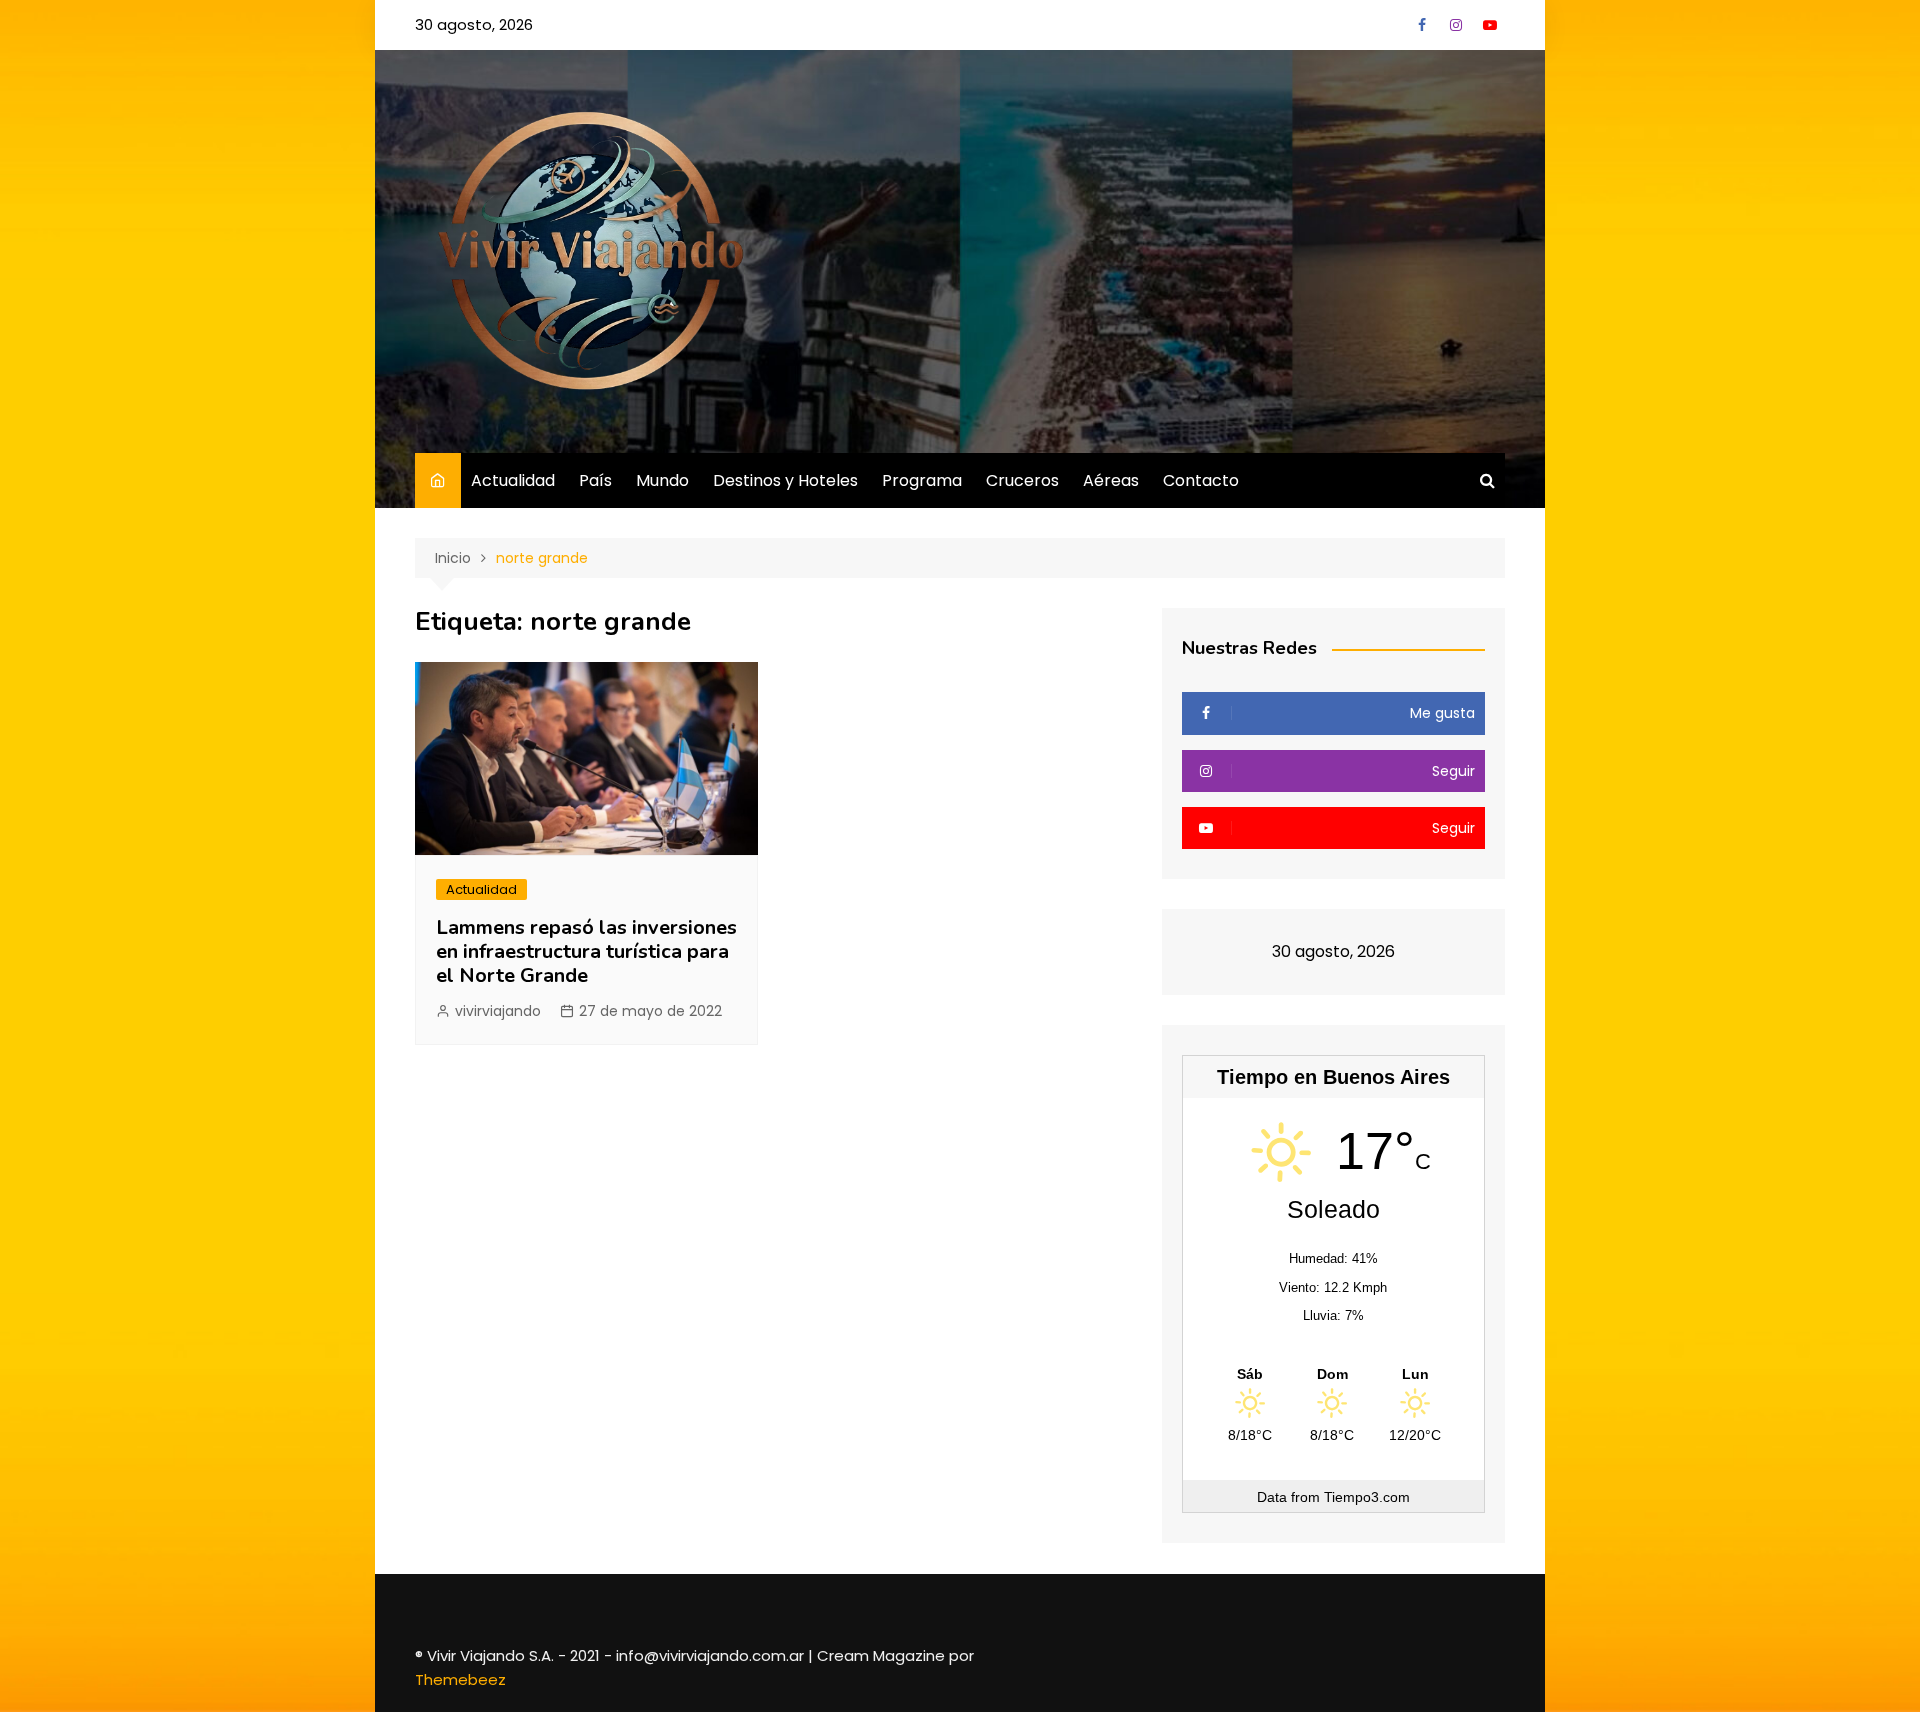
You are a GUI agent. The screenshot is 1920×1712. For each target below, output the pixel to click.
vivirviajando (498, 1011)
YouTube (1490, 25)
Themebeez (460, 1679)
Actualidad (513, 480)
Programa (922, 480)
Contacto (1201, 480)
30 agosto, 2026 (474, 24)
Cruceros (1022, 480)
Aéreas (1111, 480)
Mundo (662, 480)
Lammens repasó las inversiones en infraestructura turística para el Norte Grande (586, 951)
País (595, 480)
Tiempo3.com (1367, 1497)
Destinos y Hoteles (785, 480)
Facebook (1422, 25)
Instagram (1456, 25)
